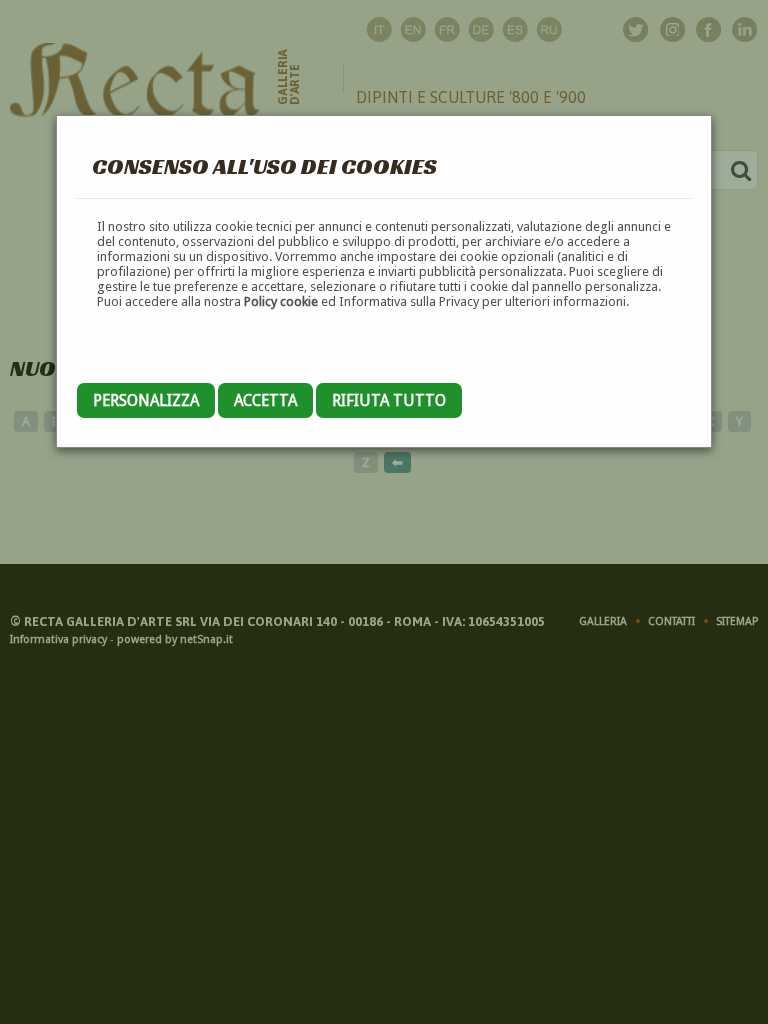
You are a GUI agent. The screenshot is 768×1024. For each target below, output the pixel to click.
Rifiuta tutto (389, 400)
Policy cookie (281, 301)
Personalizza (146, 400)
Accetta (265, 400)
